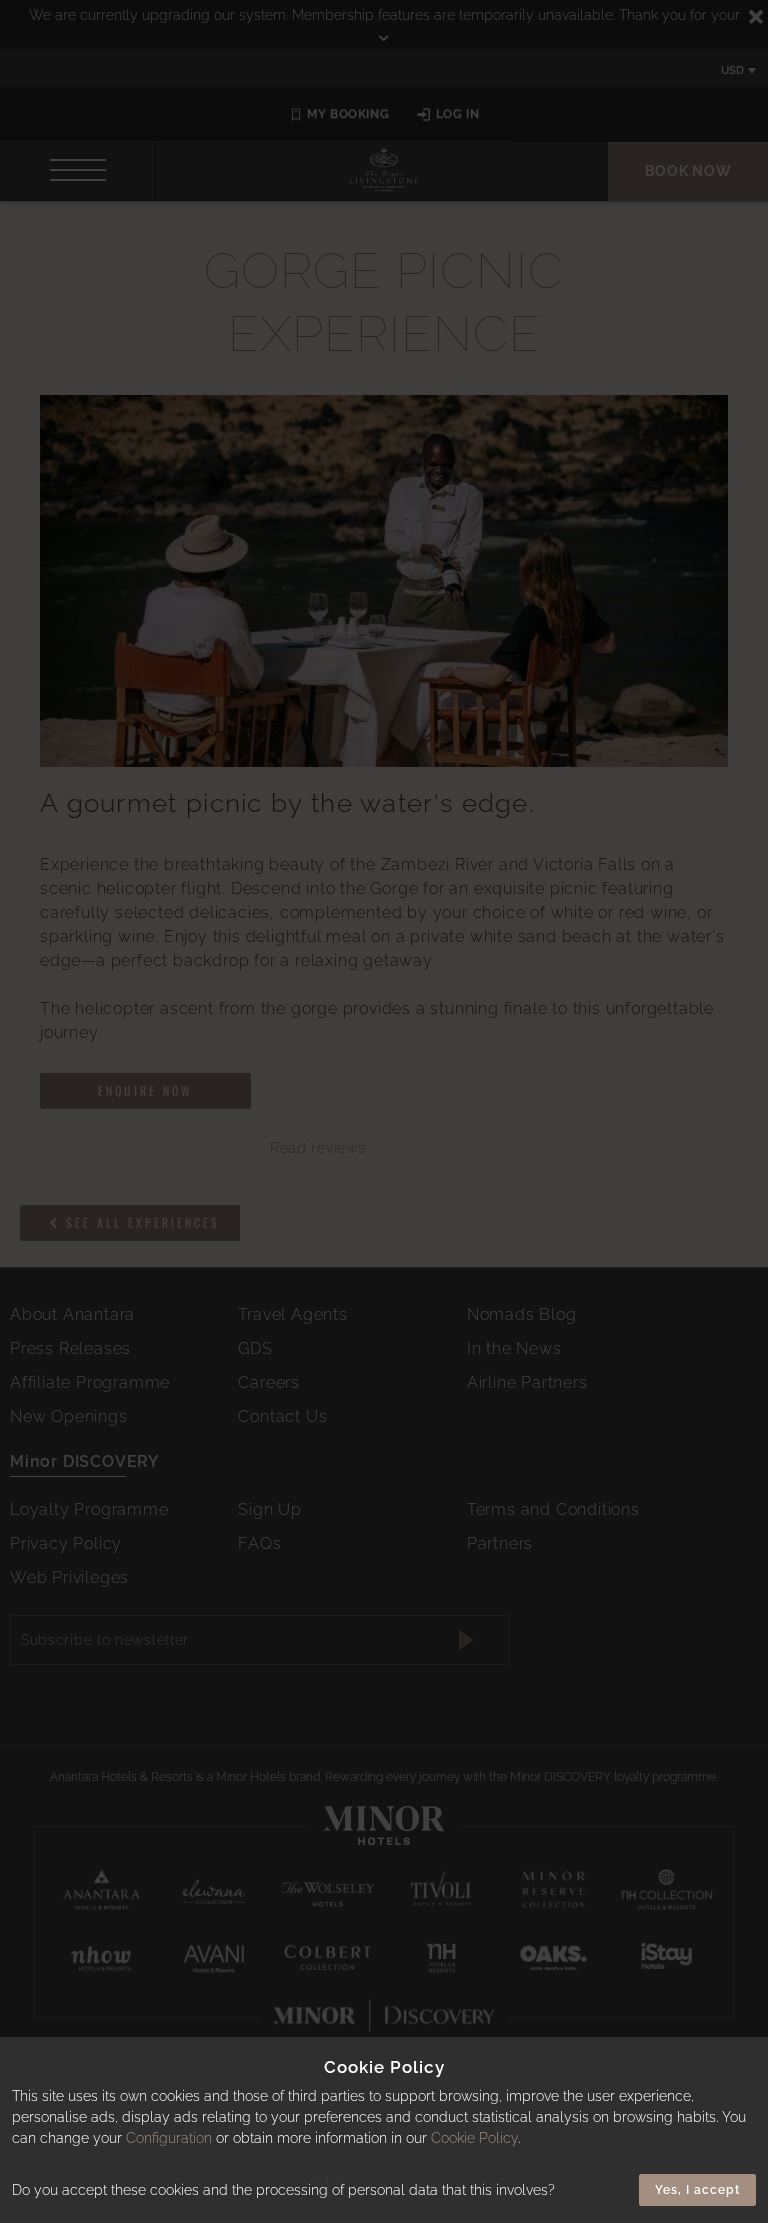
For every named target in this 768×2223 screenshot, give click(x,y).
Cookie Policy (474, 2138)
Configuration (169, 2138)
